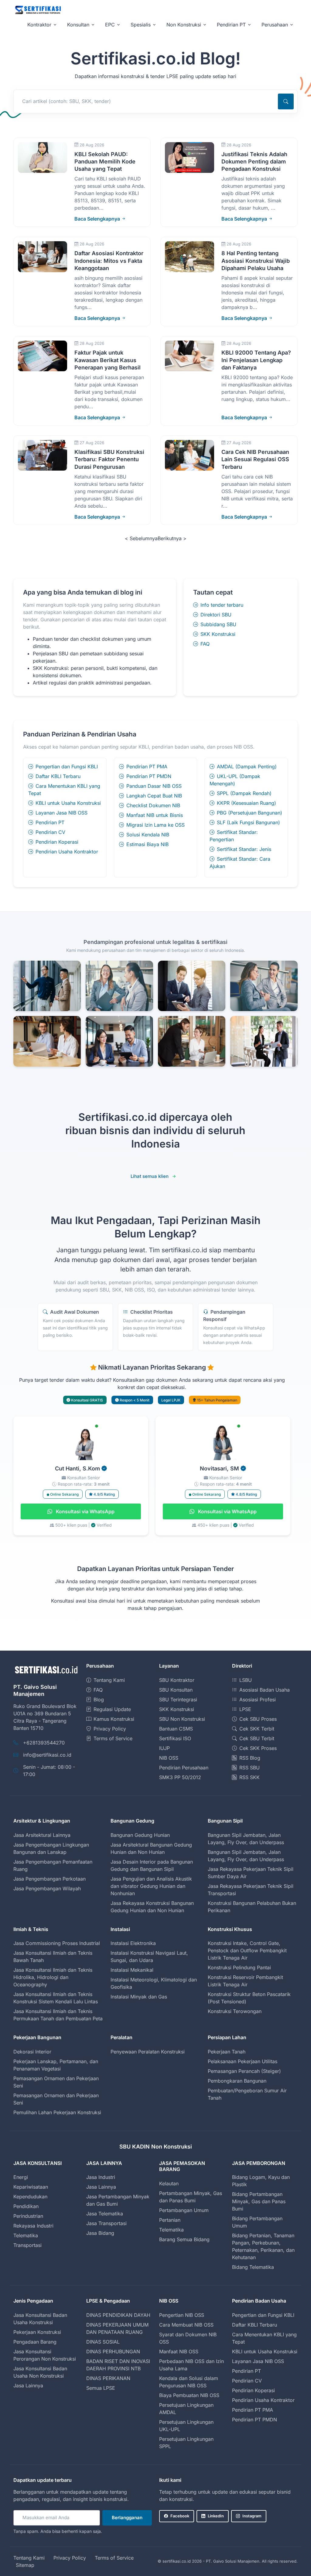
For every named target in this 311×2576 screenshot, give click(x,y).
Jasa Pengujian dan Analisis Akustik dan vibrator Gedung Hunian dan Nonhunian (151, 1886)
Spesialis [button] (141, 25)
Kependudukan (30, 2197)
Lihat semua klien (150, 1176)
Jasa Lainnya (101, 2187)
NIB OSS (169, 1758)
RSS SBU (249, 1768)
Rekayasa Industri (33, 2226)
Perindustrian (28, 2216)
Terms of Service (113, 1738)
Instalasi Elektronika (133, 1943)
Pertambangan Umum (184, 2210)
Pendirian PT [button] (231, 25)
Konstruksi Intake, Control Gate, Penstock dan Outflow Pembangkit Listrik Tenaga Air (247, 1950)
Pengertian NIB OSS (182, 2315)
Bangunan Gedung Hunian (140, 1835)
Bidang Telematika (253, 2267)
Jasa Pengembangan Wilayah (47, 1888)
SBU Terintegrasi (178, 1700)
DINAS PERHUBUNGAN (113, 2351)
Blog (99, 1700)
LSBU (246, 1680)
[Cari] (286, 101)
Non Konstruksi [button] (184, 25)
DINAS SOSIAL (103, 2342)
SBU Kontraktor (177, 1680)
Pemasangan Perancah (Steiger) (244, 2071)
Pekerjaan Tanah (227, 2052)
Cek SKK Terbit (257, 1729)
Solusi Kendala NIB (148, 835)
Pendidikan (26, 2206)
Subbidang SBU (218, 624)
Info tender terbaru (222, 605)
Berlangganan (127, 2518)
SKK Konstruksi (218, 634)
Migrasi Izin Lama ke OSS (155, 825)
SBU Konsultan (176, 1690)
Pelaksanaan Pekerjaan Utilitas (243, 2061)
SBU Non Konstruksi (182, 1719)
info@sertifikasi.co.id (47, 1755)
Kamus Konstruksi (114, 1719)
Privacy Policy (110, 1729)
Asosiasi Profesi (258, 1700)
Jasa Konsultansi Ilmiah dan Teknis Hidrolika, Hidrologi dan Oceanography (53, 1977)
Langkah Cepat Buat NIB (154, 796)
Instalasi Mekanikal (132, 1970)
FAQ (205, 644)
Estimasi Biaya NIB (147, 844)
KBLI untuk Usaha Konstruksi (68, 803)
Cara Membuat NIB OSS (186, 2325)
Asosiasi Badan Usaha (265, 1690)
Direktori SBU (216, 615)
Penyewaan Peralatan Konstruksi (148, 2052)
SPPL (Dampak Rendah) (244, 793)
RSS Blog (250, 1758)
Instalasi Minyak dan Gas (139, 1997)
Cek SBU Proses (258, 1719)
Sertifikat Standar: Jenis (244, 849)
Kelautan (169, 2183)
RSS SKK (249, 1777)
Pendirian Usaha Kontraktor (67, 852)
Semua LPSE (101, 2388)
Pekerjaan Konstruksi (37, 2332)
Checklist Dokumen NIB (153, 805)
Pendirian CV (50, 832)
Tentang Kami (109, 1680)
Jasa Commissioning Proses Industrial (57, 1943)
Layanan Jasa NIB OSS (62, 813)
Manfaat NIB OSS (179, 2351)
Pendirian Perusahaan (184, 1768)
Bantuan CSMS (176, 1729)
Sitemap (25, 2565)
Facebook (180, 2516)
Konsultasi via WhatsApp (85, 1511)
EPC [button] (110, 25)
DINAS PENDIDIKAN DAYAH (118, 2315)
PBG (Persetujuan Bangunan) (249, 813)
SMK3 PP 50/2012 (180, 1777)
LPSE (245, 1709)
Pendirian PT (50, 822)
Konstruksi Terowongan (235, 2011)
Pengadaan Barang (35, 2342)
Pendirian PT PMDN (149, 776)
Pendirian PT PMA (147, 767)
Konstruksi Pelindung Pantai (239, 1967)
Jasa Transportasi (106, 2223)
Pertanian (170, 2220)
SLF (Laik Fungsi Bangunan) (248, 822)
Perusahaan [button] (275, 25)
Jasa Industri (101, 2177)
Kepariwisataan (31, 2187)
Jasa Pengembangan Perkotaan (50, 1879)
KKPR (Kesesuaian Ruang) (246, 803)
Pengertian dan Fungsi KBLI (67, 767)
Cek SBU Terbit (257, 1738)
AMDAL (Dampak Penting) (247, 767)
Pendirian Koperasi (57, 842)
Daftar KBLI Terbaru (58, 776)
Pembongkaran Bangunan (237, 2081)
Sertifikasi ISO (175, 1738)
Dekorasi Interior (32, 2052)
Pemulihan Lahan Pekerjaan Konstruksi (57, 2112)
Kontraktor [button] (39, 25)
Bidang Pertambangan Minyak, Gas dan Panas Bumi (259, 2201)
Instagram (252, 2516)
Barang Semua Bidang (184, 2239)
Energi (21, 2177)
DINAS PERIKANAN (108, 2378)
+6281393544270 (44, 1743)
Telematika (26, 2235)
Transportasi (27, 2245)
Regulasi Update (112, 1709)
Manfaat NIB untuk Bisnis (155, 815)
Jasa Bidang (100, 2233)
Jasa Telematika (105, 2214)
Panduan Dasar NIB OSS (154, 786)
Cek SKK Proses (258, 1748)
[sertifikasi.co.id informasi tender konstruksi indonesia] (38, 10)
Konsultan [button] (78, 25)
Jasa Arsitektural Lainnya (42, 1835)
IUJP (164, 1748)
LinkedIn (216, 2516)
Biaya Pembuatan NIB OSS (189, 2395)
